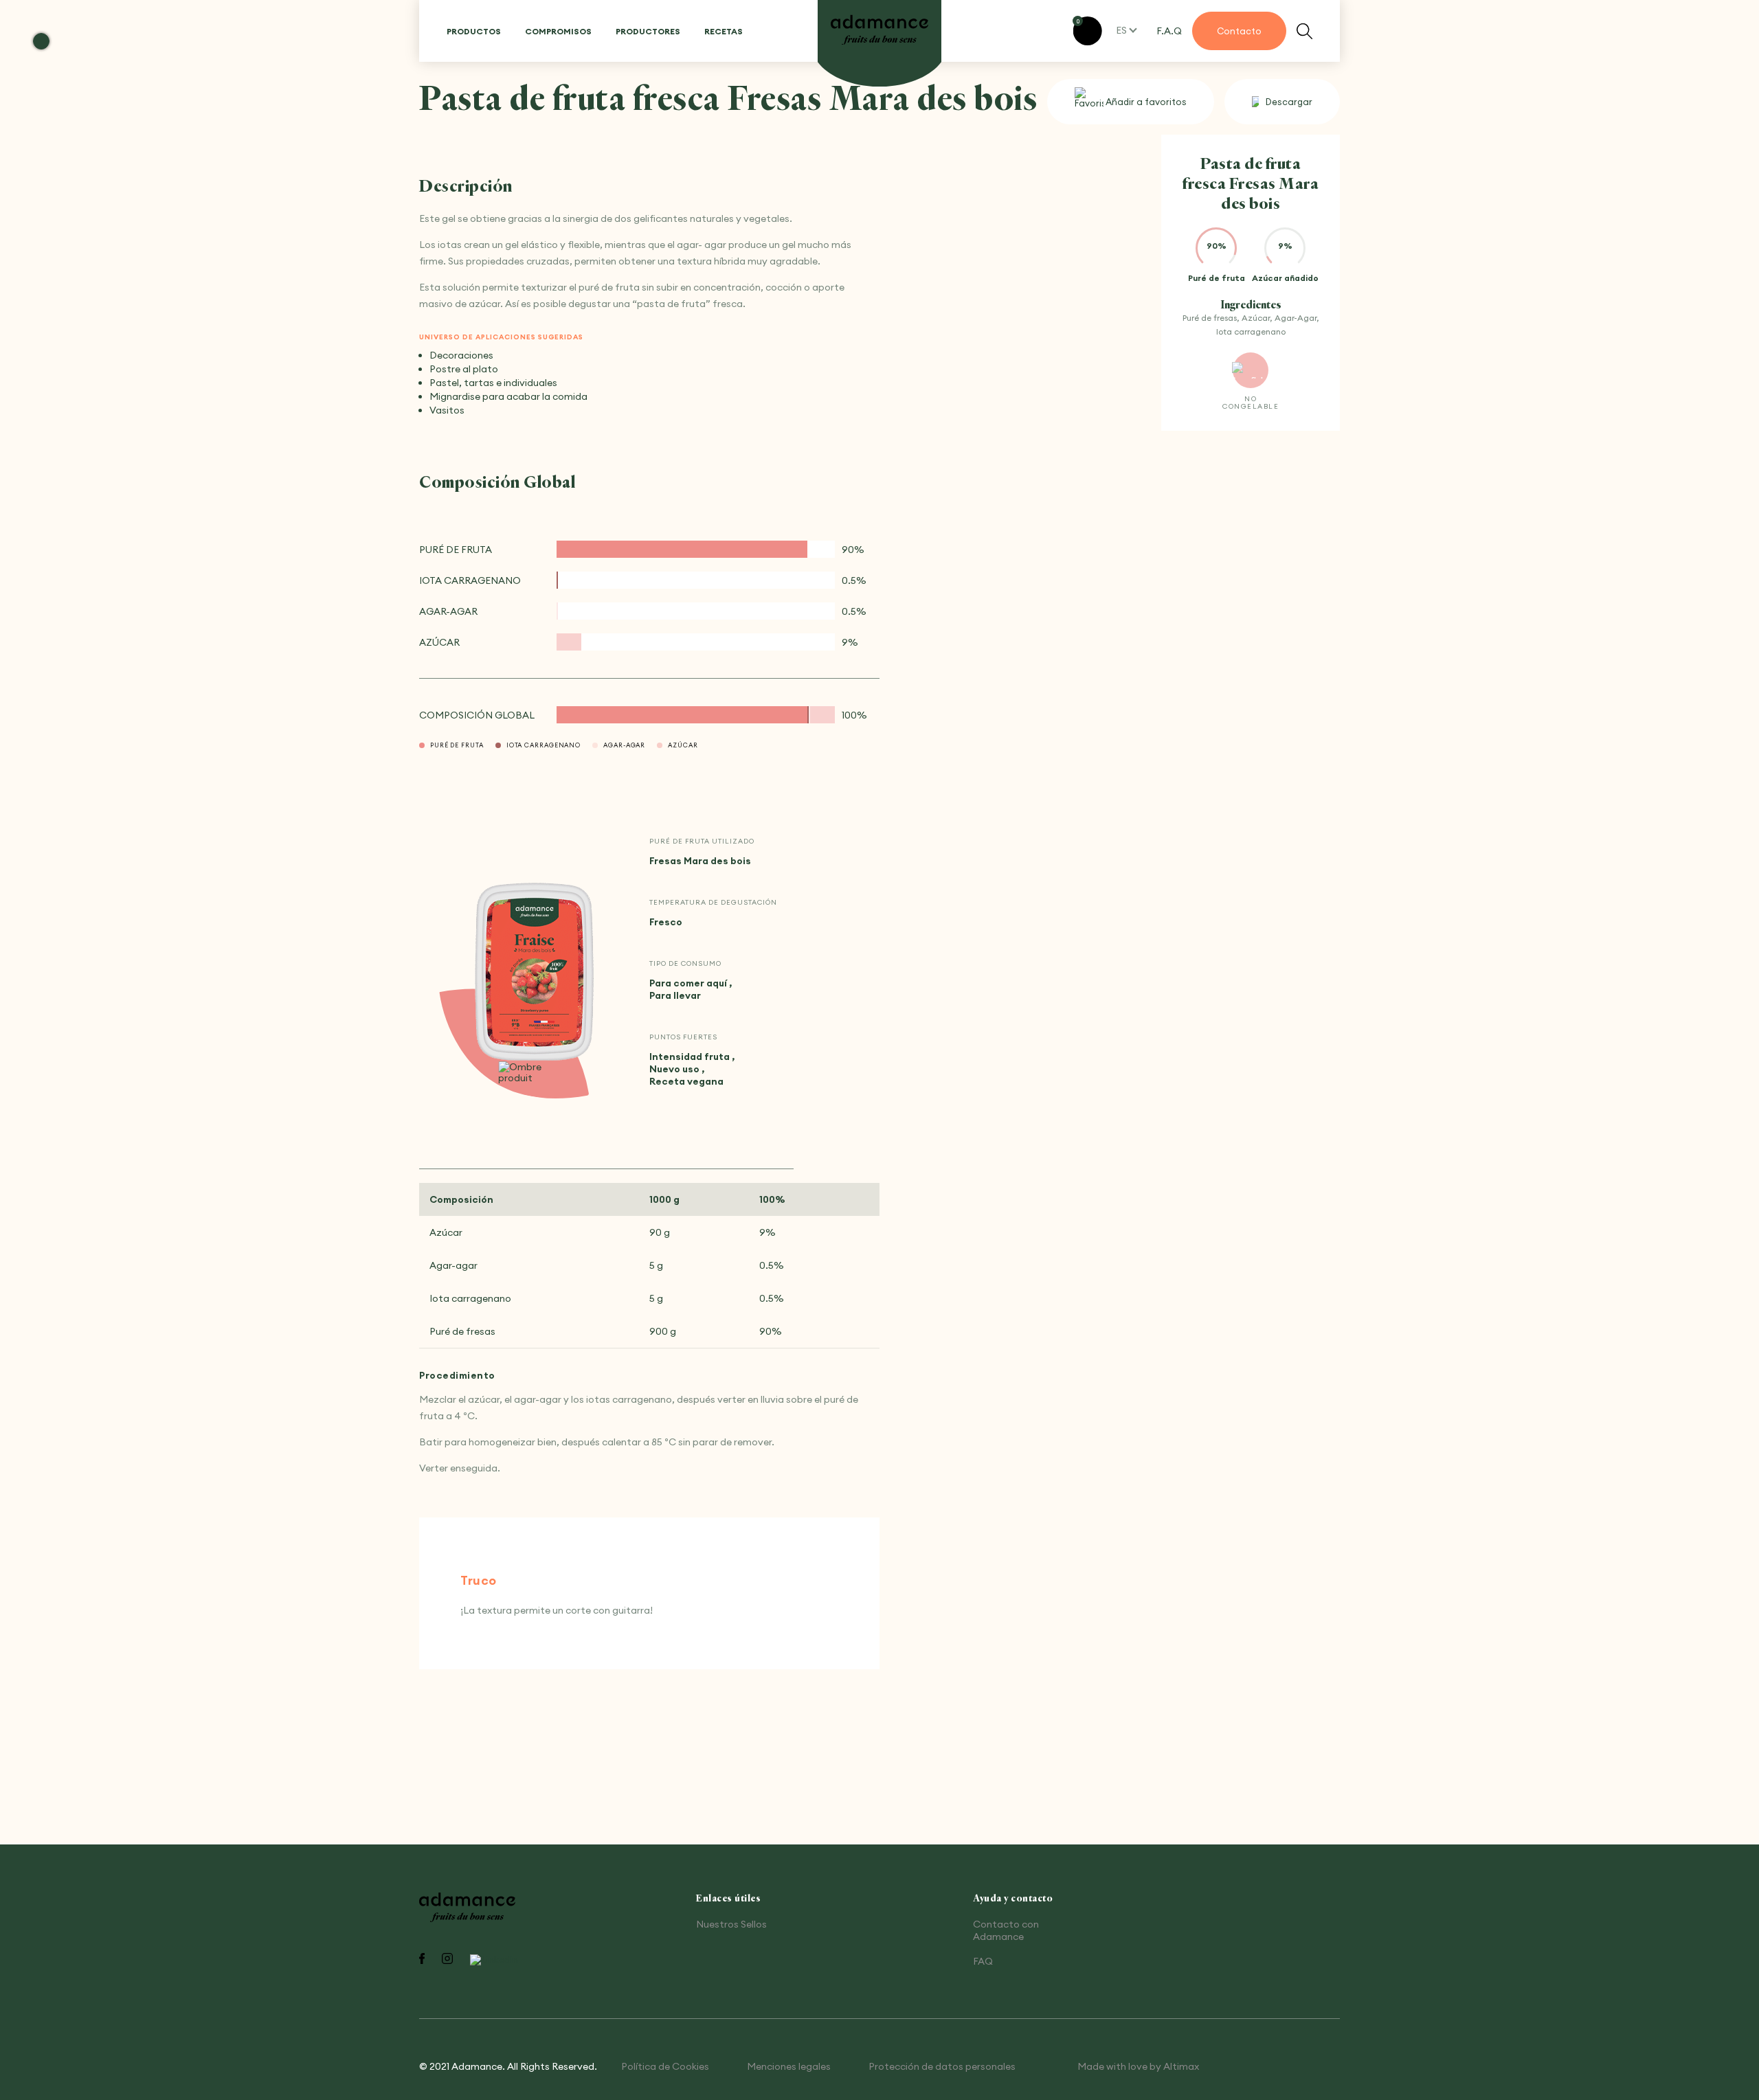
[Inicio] (879, 31)
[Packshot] (535, 973)
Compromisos (558, 31)
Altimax (1181, 2066)
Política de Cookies (665, 2066)
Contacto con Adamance (1006, 1930)
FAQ (983, 1961)
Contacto (1239, 31)
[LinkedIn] (494, 1960)
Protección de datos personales (942, 2066)
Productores (648, 31)
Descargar (1289, 102)
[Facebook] (422, 1960)
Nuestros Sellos (731, 1924)
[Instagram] (447, 1960)
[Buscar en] (1304, 31)
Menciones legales (789, 2066)
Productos (474, 31)
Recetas (724, 31)
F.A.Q (1169, 31)
